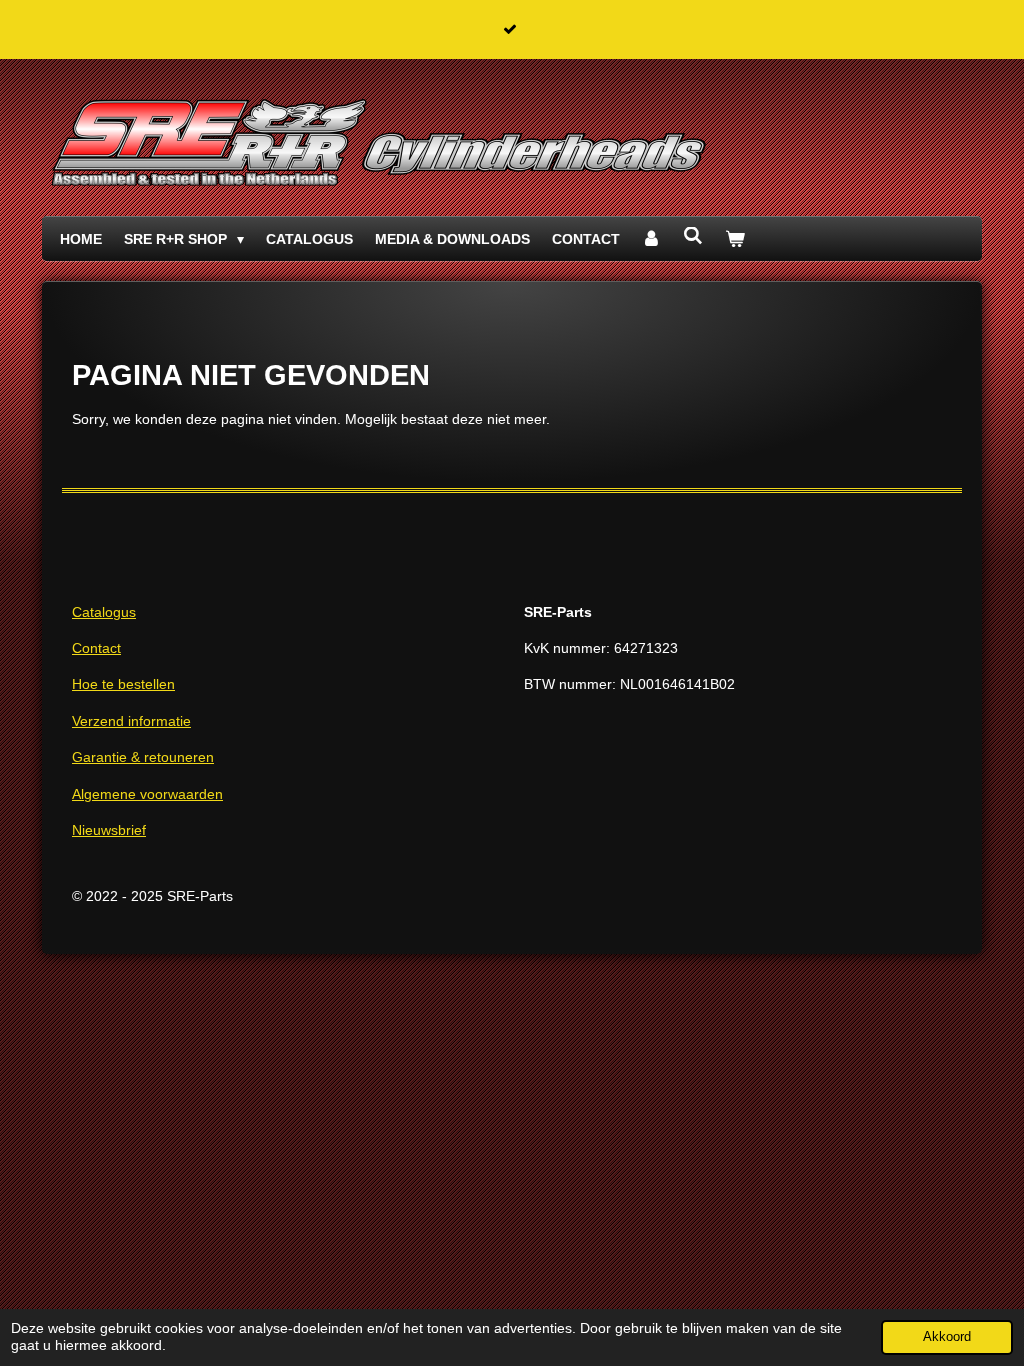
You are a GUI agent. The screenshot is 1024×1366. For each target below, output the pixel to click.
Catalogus (104, 612)
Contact (96, 648)
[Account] (652, 239)
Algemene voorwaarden (147, 794)
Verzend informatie (131, 721)
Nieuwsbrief (109, 830)
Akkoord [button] (947, 1337)
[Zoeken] (693, 236)
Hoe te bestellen (123, 684)
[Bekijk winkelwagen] (735, 239)
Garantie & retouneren (143, 757)
